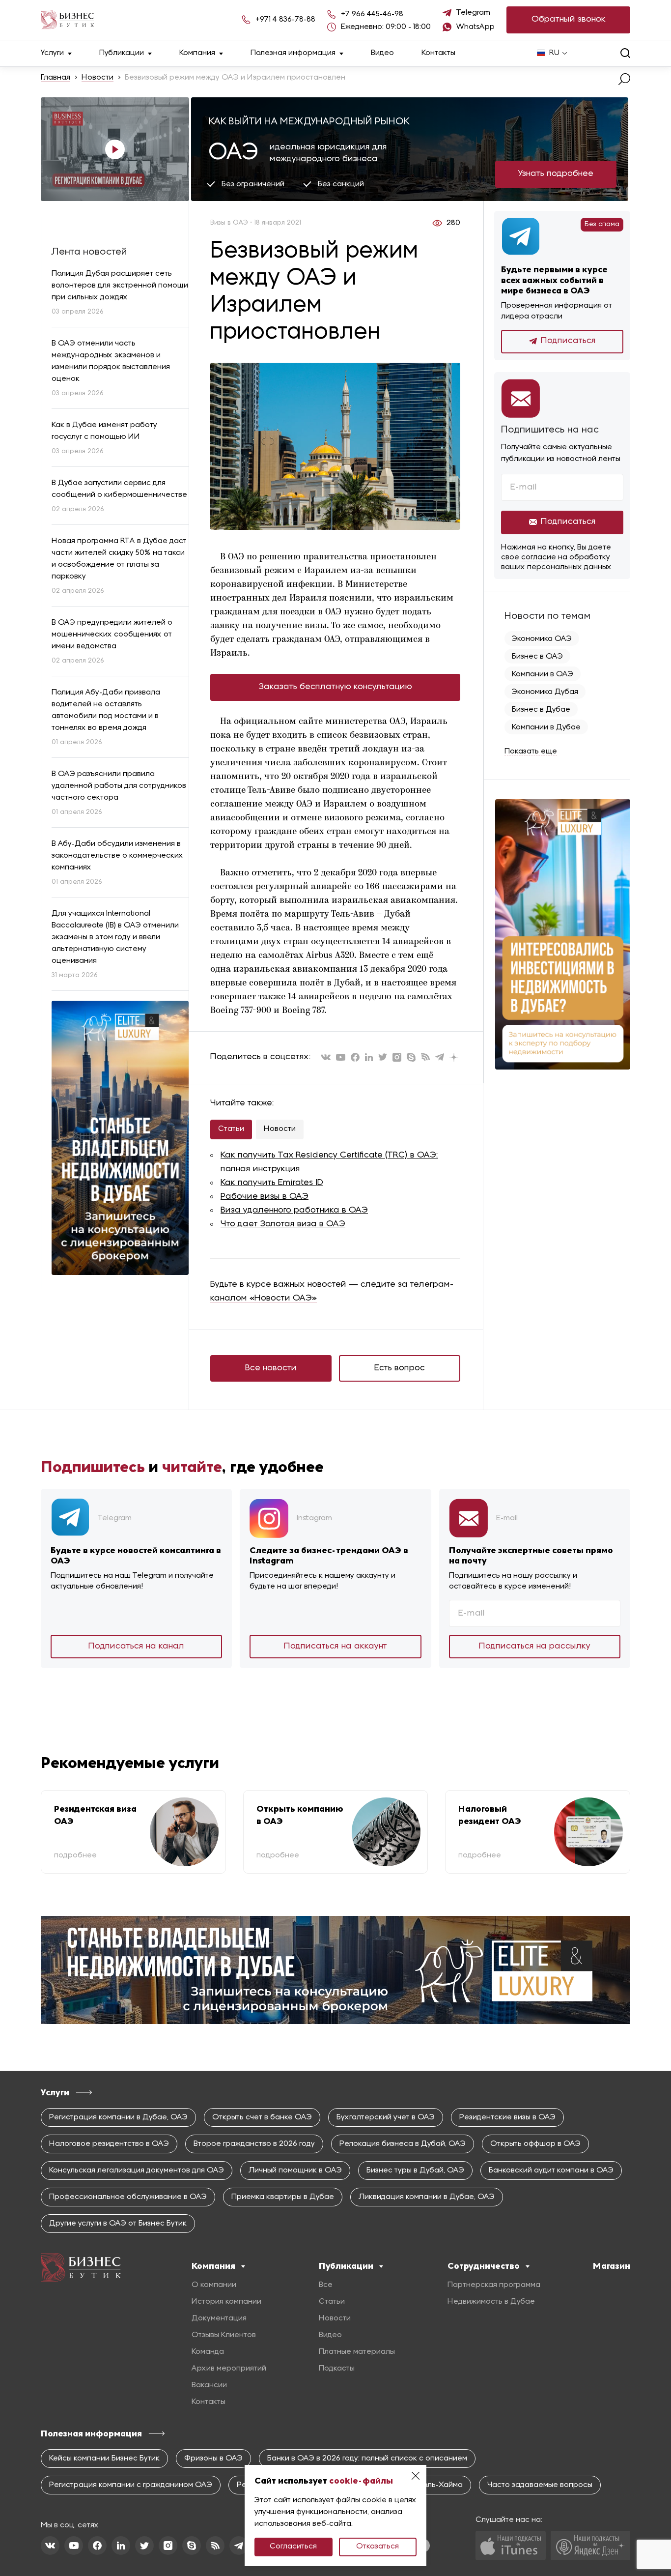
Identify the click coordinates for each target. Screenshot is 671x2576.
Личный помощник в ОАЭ (295, 2171)
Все (326, 2285)
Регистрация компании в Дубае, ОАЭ (118, 2117)
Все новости (271, 1368)
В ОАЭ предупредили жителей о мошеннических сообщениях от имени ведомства (112, 635)
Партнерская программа (494, 2285)
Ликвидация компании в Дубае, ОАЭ (427, 2197)
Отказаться (377, 2547)
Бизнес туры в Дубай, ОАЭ (415, 2171)
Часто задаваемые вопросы (540, 2485)
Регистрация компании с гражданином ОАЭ (131, 2485)
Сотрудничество (484, 2266)
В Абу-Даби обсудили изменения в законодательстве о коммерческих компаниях (117, 856)
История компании (226, 2302)
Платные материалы (357, 2352)
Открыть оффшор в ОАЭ (535, 2144)
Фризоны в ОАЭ (213, 2459)
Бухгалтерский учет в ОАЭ (386, 2117)
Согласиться (293, 2547)
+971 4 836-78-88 (285, 20)
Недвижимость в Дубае (491, 2302)
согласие (539, 557)
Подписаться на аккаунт (335, 1646)
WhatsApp (475, 27)
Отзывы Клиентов (224, 2335)
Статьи (231, 1129)
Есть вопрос (400, 1368)
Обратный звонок (569, 19)
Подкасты (337, 2369)
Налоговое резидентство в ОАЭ (109, 2144)
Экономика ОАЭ (542, 639)
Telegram (473, 13)
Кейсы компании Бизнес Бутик (104, 2459)
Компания (197, 53)
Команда (208, 2352)
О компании (214, 2285)
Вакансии (209, 2385)
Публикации (122, 53)
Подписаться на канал (136, 1646)
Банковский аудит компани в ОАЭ (551, 2171)
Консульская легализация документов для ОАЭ (137, 2171)
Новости (98, 78)
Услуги (52, 53)
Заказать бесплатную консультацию (335, 687)
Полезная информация (293, 53)
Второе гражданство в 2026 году (254, 2144)
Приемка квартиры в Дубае (283, 2197)
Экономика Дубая (545, 692)
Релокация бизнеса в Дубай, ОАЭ (403, 2144)
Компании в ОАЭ (543, 674)
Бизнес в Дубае (541, 710)
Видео (382, 53)
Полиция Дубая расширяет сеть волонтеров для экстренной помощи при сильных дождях (120, 286)
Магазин (612, 2266)
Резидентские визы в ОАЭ (507, 2117)
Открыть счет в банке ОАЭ (262, 2117)
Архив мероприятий (229, 2369)
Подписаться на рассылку (535, 1646)
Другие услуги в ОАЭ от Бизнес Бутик (118, 2224)
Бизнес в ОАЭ (537, 657)
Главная (56, 78)
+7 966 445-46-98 (372, 14)
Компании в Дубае (546, 727)
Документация (219, 2318)
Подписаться (568, 341)
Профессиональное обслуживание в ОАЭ (128, 2197)
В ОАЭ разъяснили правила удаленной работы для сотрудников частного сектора (119, 786)
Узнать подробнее (556, 174)
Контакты (438, 53)
